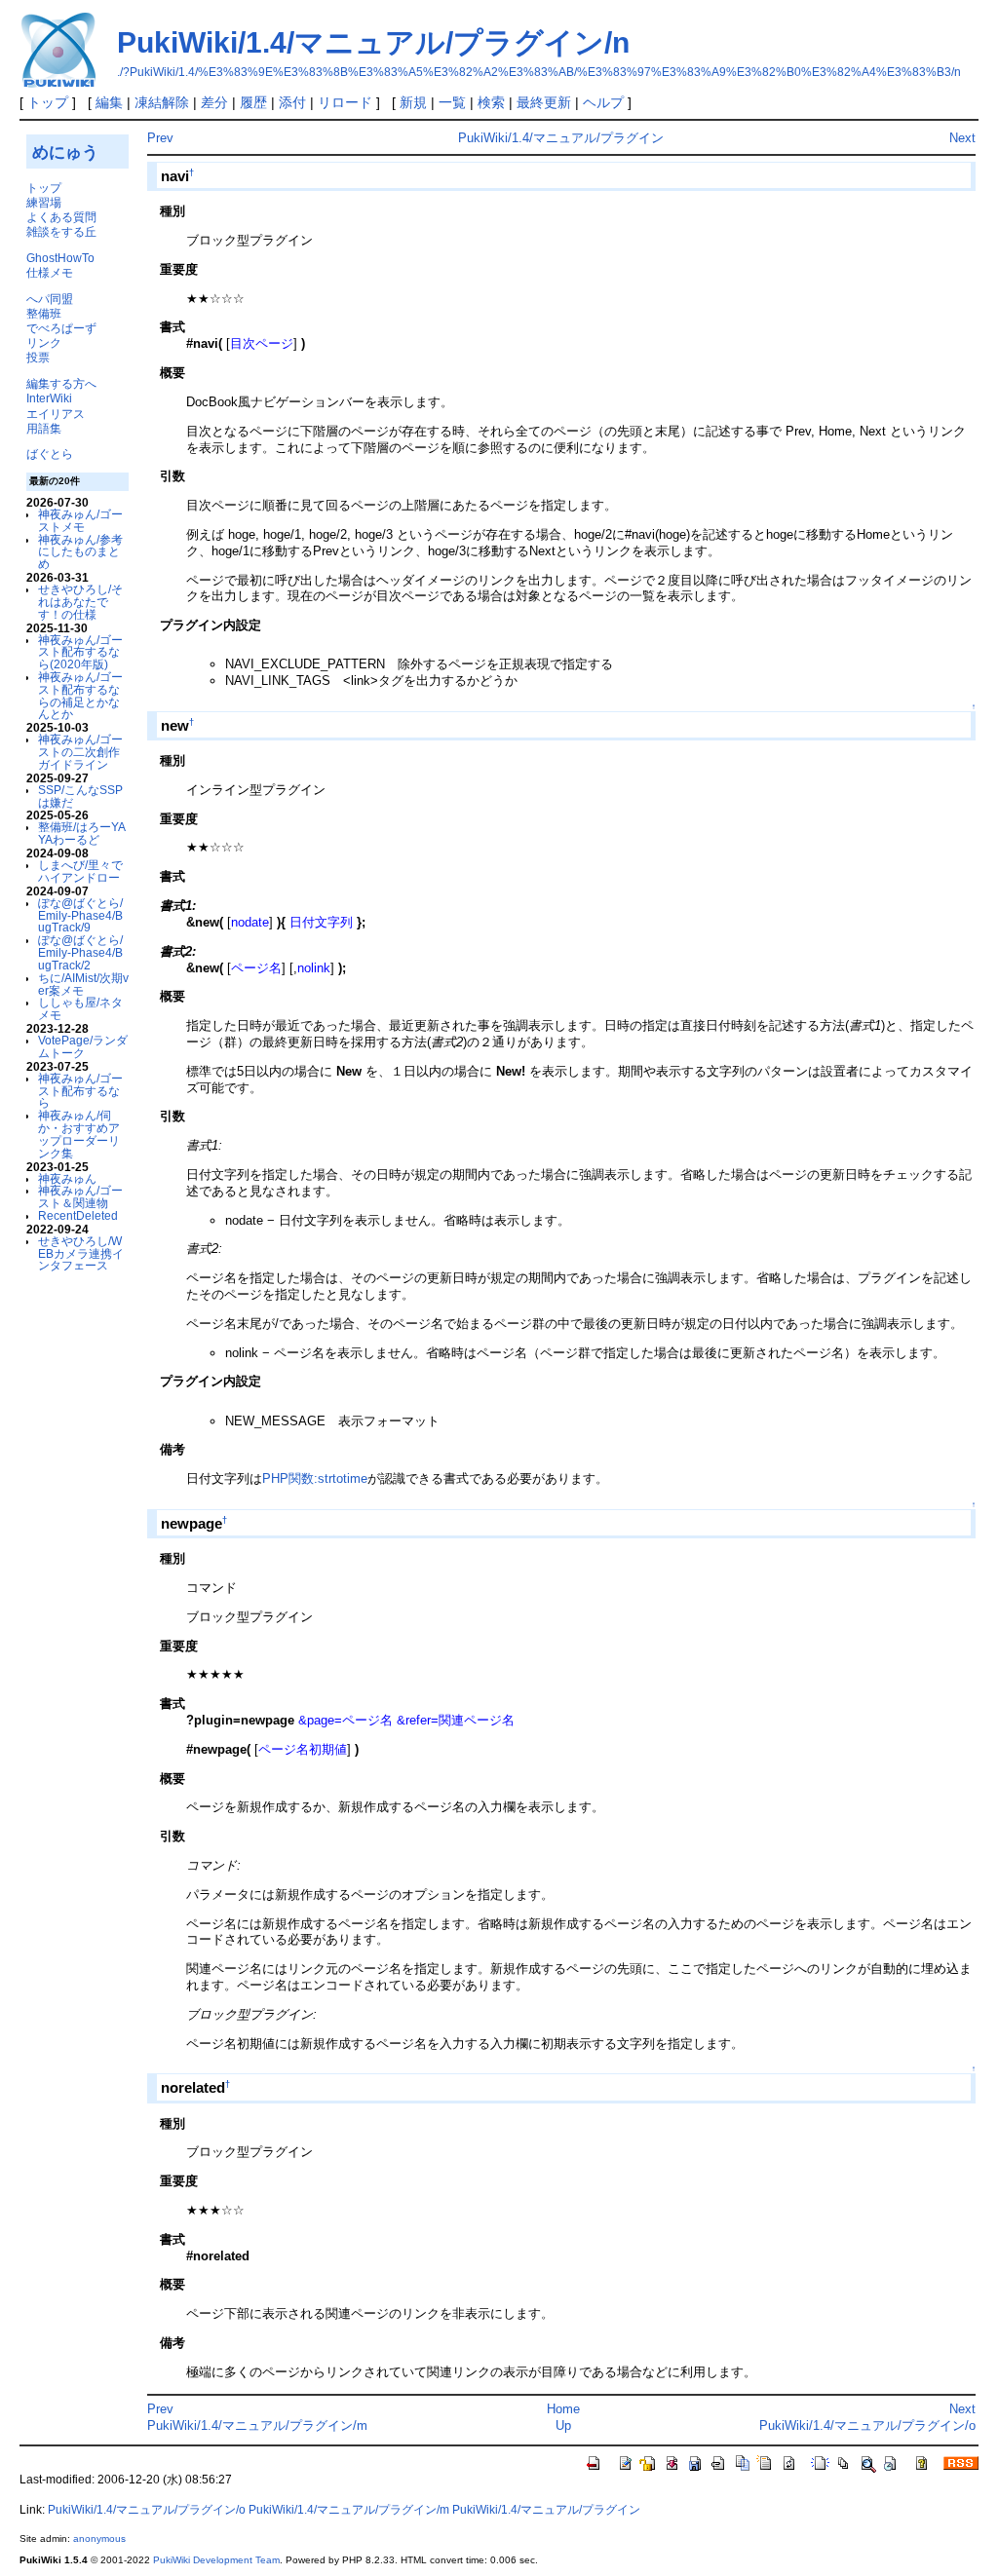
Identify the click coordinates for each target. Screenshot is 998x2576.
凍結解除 (162, 102)
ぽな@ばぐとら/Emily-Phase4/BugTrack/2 (80, 952)
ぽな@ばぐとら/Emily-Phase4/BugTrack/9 (80, 915)
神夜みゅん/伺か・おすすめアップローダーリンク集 (79, 1134)
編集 (109, 102)
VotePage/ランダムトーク (83, 1046)
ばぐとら (50, 454)
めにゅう (65, 152)
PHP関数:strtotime (315, 1478)
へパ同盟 (50, 299)
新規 (413, 102)
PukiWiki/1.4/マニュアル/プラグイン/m (257, 2425)
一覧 (452, 102)
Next (962, 138)
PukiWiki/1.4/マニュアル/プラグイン (561, 138)
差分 (214, 102)
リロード (345, 102)
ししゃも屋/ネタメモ (80, 1008)
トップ (48, 102)
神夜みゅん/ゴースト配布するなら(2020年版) (80, 652)
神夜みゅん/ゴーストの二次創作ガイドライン (80, 752)
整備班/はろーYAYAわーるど (82, 833)
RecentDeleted (78, 1215)
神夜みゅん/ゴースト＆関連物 (80, 1196)
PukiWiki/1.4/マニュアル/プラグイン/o (867, 2425)
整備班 (44, 313)
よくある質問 (61, 217)
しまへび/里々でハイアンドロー (80, 871)
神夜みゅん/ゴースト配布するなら (80, 1091)
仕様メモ (50, 272)
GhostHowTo (60, 258)
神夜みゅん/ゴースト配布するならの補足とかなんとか (80, 695)
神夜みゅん (67, 1178)
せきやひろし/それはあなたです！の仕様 (80, 602)
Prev (160, 138)
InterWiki (49, 398)
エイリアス (56, 414)
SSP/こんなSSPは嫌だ (80, 796)
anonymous (99, 2538)
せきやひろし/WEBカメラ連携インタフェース (81, 1253)
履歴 (253, 102)
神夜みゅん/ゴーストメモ (80, 520)
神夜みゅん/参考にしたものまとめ (80, 552)
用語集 (44, 428)
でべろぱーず (61, 328)
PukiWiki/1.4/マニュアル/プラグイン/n (373, 42)
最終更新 (544, 102)
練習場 (44, 202)
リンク (44, 342)
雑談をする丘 (61, 231)
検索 (491, 102)
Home (563, 2409)
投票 (38, 357)
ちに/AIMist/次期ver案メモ (83, 984)
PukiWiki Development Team (216, 2560)
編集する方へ (61, 383)
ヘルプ (603, 102)
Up (563, 2425)
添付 (292, 102)
